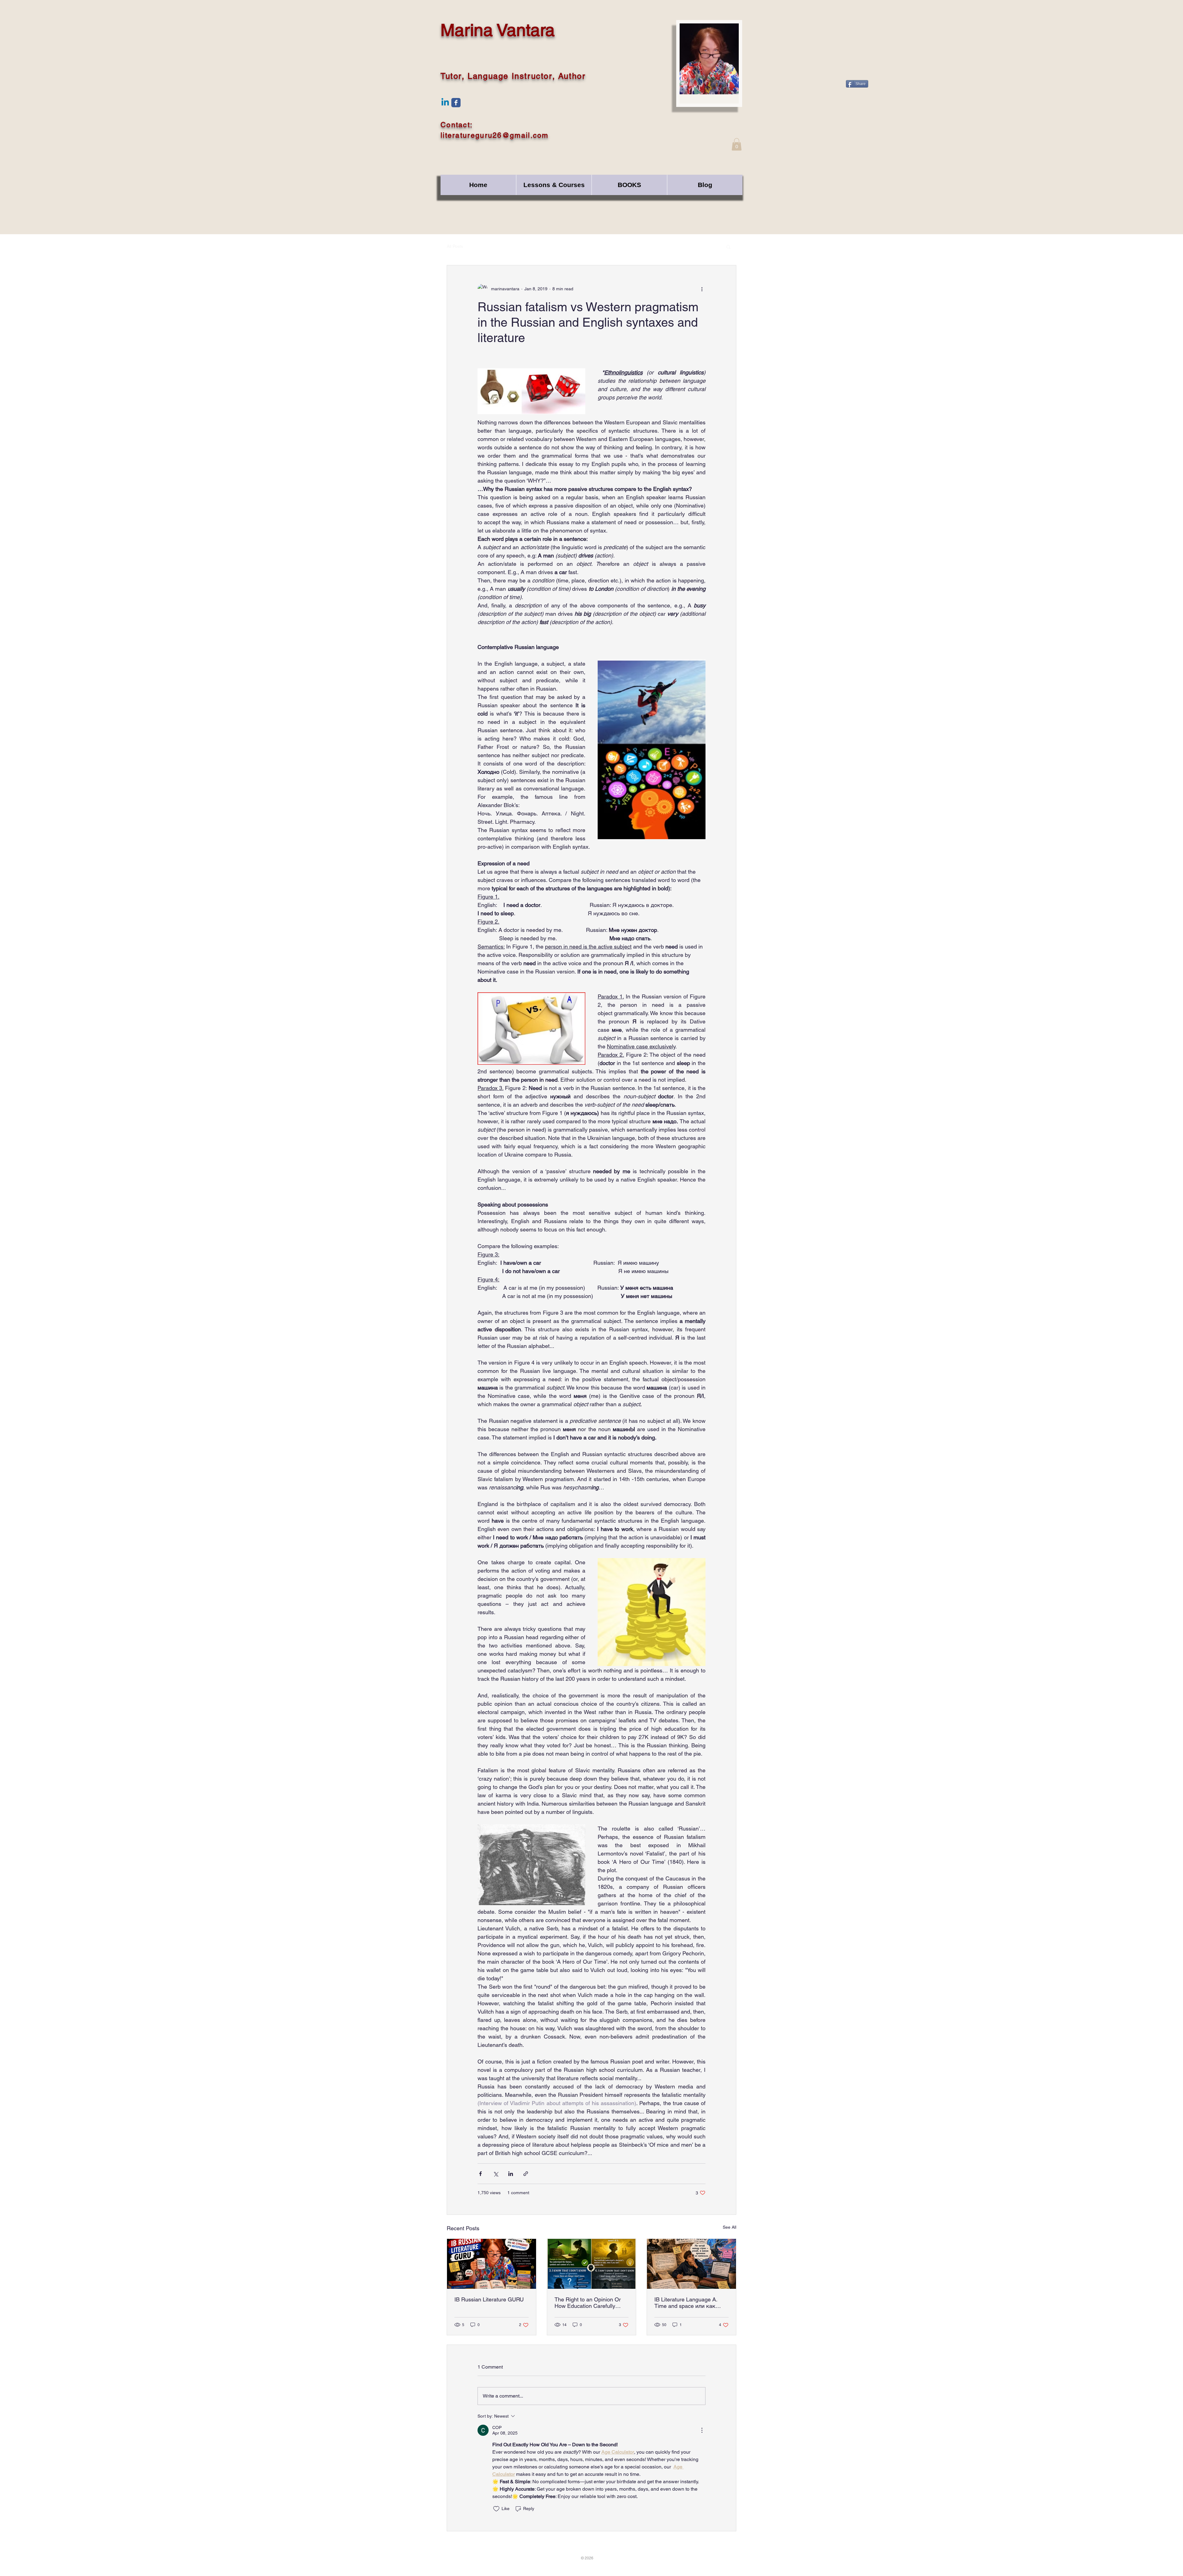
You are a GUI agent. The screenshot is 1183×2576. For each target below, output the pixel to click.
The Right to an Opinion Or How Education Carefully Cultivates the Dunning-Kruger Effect (588, 2303)
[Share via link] (526, 2174)
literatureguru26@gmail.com (495, 135)
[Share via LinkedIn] (511, 2174)
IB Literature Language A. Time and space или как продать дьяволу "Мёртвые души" (690, 2303)
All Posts (455, 246)
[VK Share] (868, 221)
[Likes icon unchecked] (496, 2509)
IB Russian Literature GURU (489, 2299)
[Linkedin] (445, 103)
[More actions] (702, 289)
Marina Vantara (498, 30)
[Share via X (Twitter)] (496, 2174)
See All (730, 2227)
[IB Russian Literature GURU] (492, 2264)
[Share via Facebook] (480, 2174)
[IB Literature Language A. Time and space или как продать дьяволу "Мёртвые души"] (691, 2264)
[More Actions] (702, 2430)
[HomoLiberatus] (456, 103)
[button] (737, 144)
